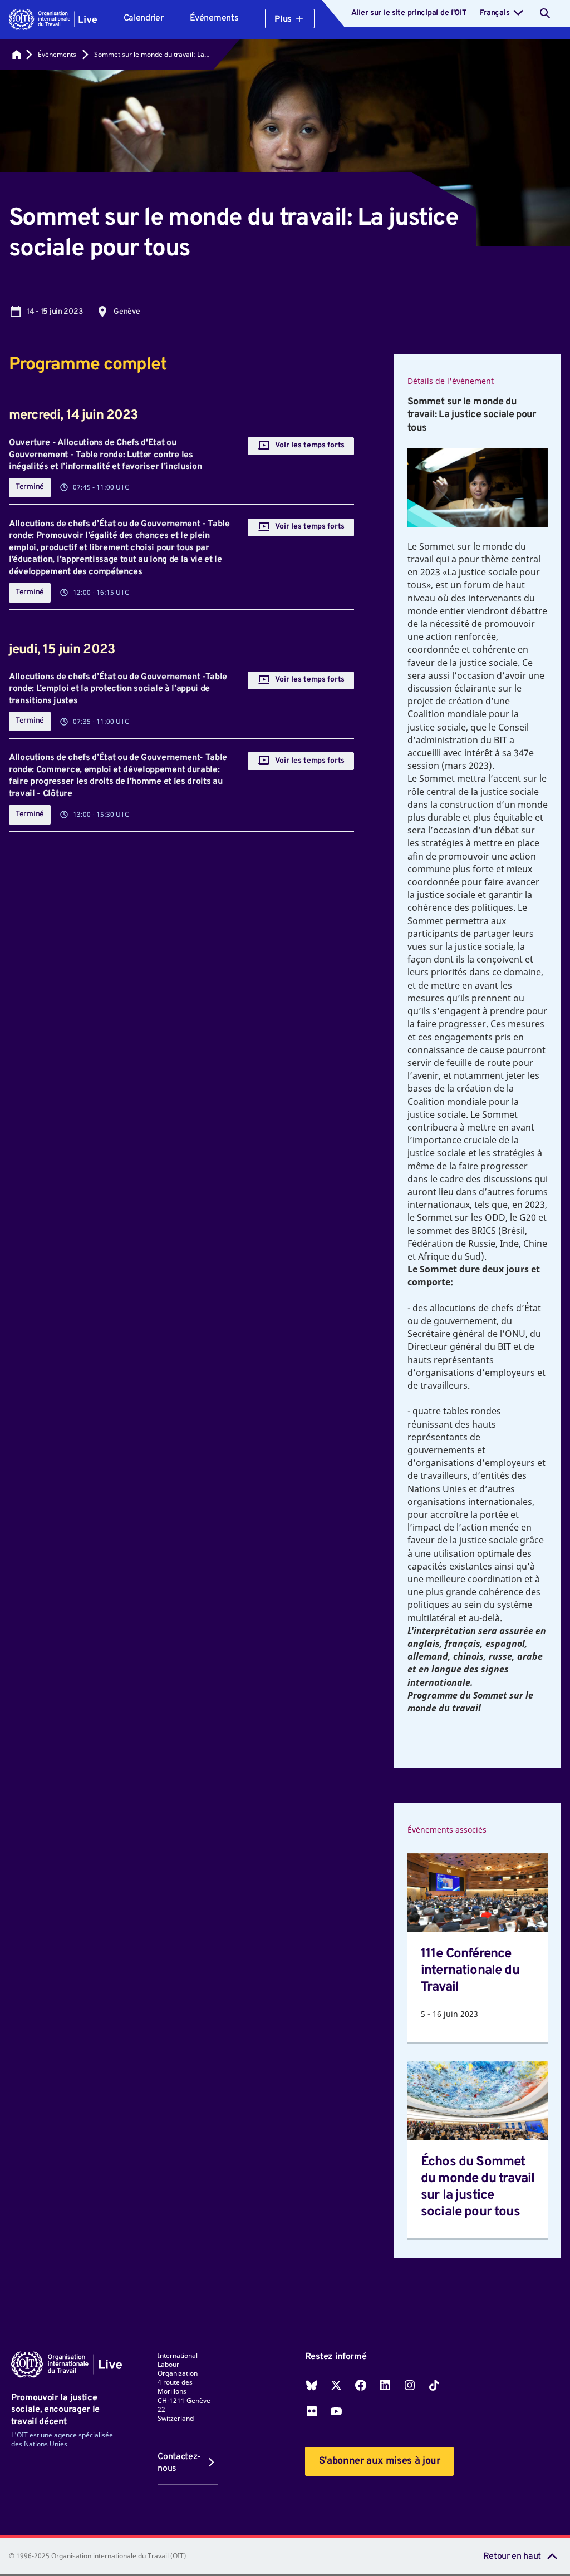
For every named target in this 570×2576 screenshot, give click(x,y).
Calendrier (144, 18)
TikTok (434, 2385)
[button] (53, 19)
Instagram (410, 2385)
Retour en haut (512, 2557)
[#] (17, 55)
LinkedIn (385, 2385)
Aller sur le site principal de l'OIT (409, 13)
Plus (283, 19)
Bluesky (312, 2385)
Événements (214, 18)
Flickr (312, 2411)
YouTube (336, 2411)
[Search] (545, 13)
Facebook (361, 2385)
